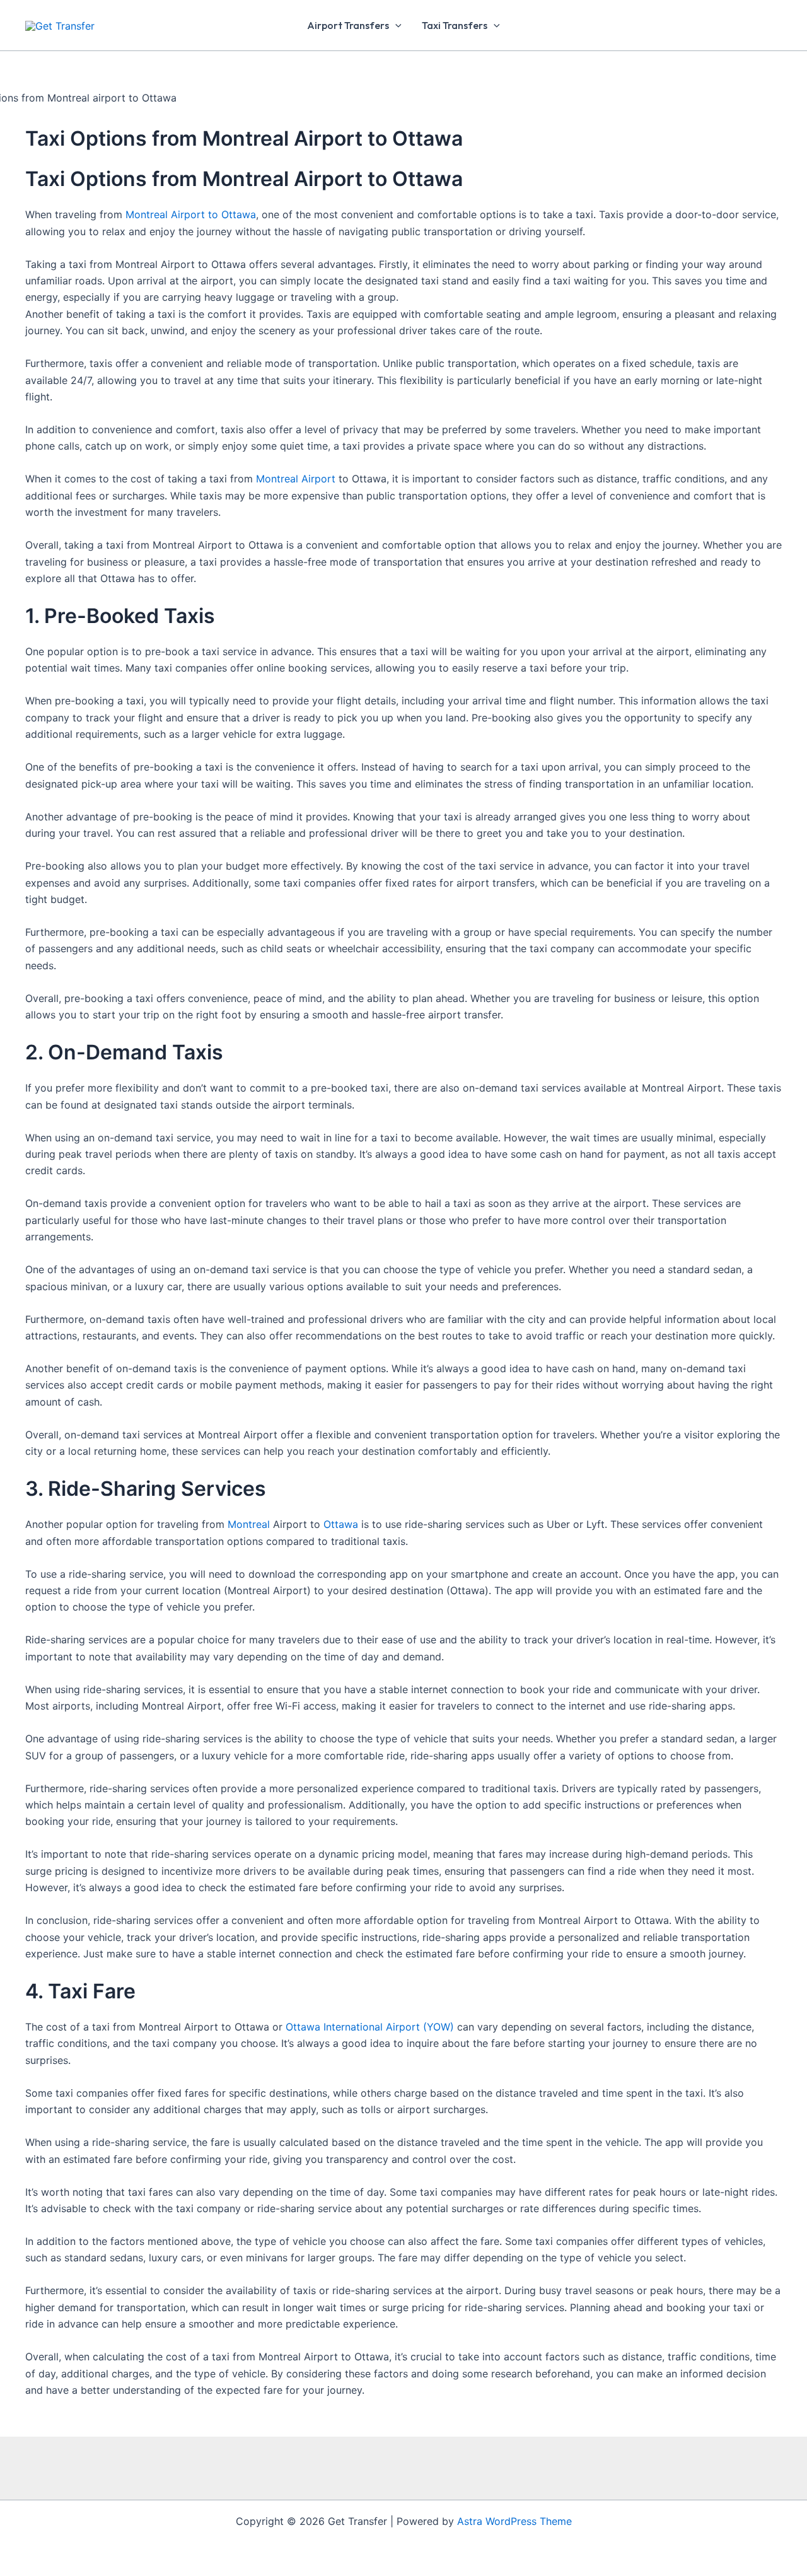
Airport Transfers (348, 25)
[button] (395, 25)
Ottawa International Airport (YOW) (370, 2027)
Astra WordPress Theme (514, 2521)
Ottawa (341, 1524)
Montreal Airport (296, 479)
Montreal (249, 1524)
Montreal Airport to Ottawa (191, 214)
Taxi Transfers (455, 25)
